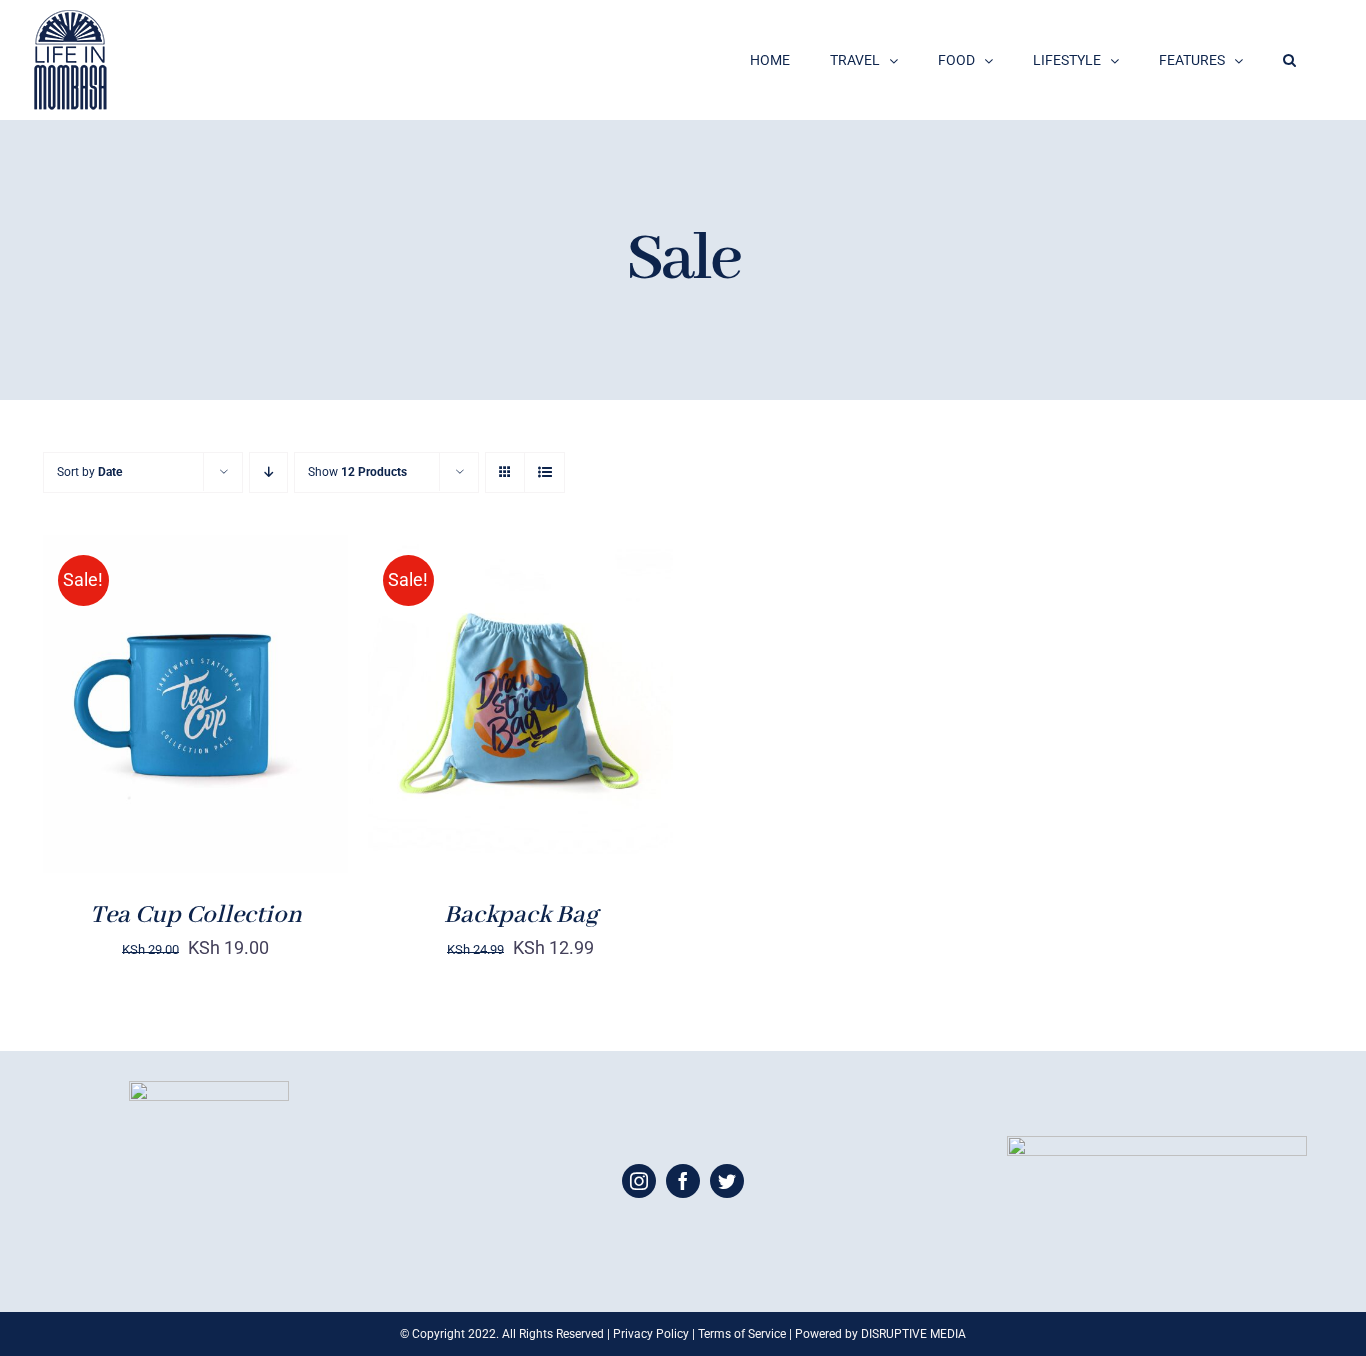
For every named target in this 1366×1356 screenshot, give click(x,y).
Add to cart (132, 718)
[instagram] (639, 1181)
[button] (1289, 60)
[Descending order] (268, 472)
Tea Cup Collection (196, 915)
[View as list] (544, 472)
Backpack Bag (521, 915)
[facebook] (683, 1181)
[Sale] (195, 704)
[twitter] (727, 1181)
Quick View (265, 718)
